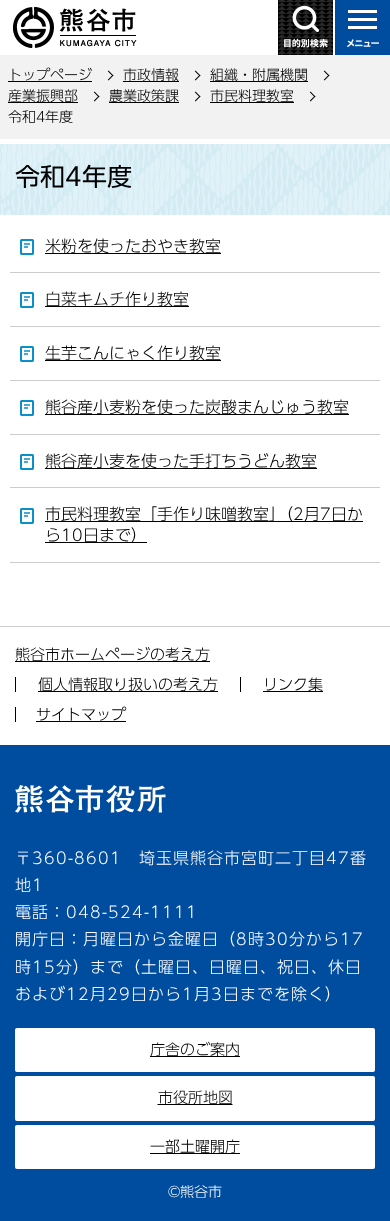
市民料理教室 (252, 96)
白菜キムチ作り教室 (117, 299)
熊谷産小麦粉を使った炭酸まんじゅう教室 (197, 407)
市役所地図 (195, 1097)
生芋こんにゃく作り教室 (133, 353)
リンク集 (293, 684)
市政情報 (151, 75)
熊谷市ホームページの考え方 (112, 654)
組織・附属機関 (259, 75)
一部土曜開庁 (195, 1146)
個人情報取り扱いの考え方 (128, 684)
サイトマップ (81, 714)
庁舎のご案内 (195, 1049)
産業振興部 (43, 96)
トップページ (50, 75)
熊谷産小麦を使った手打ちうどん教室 (181, 461)
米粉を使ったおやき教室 (133, 246)
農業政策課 (144, 96)
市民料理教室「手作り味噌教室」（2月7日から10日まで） (204, 524)
